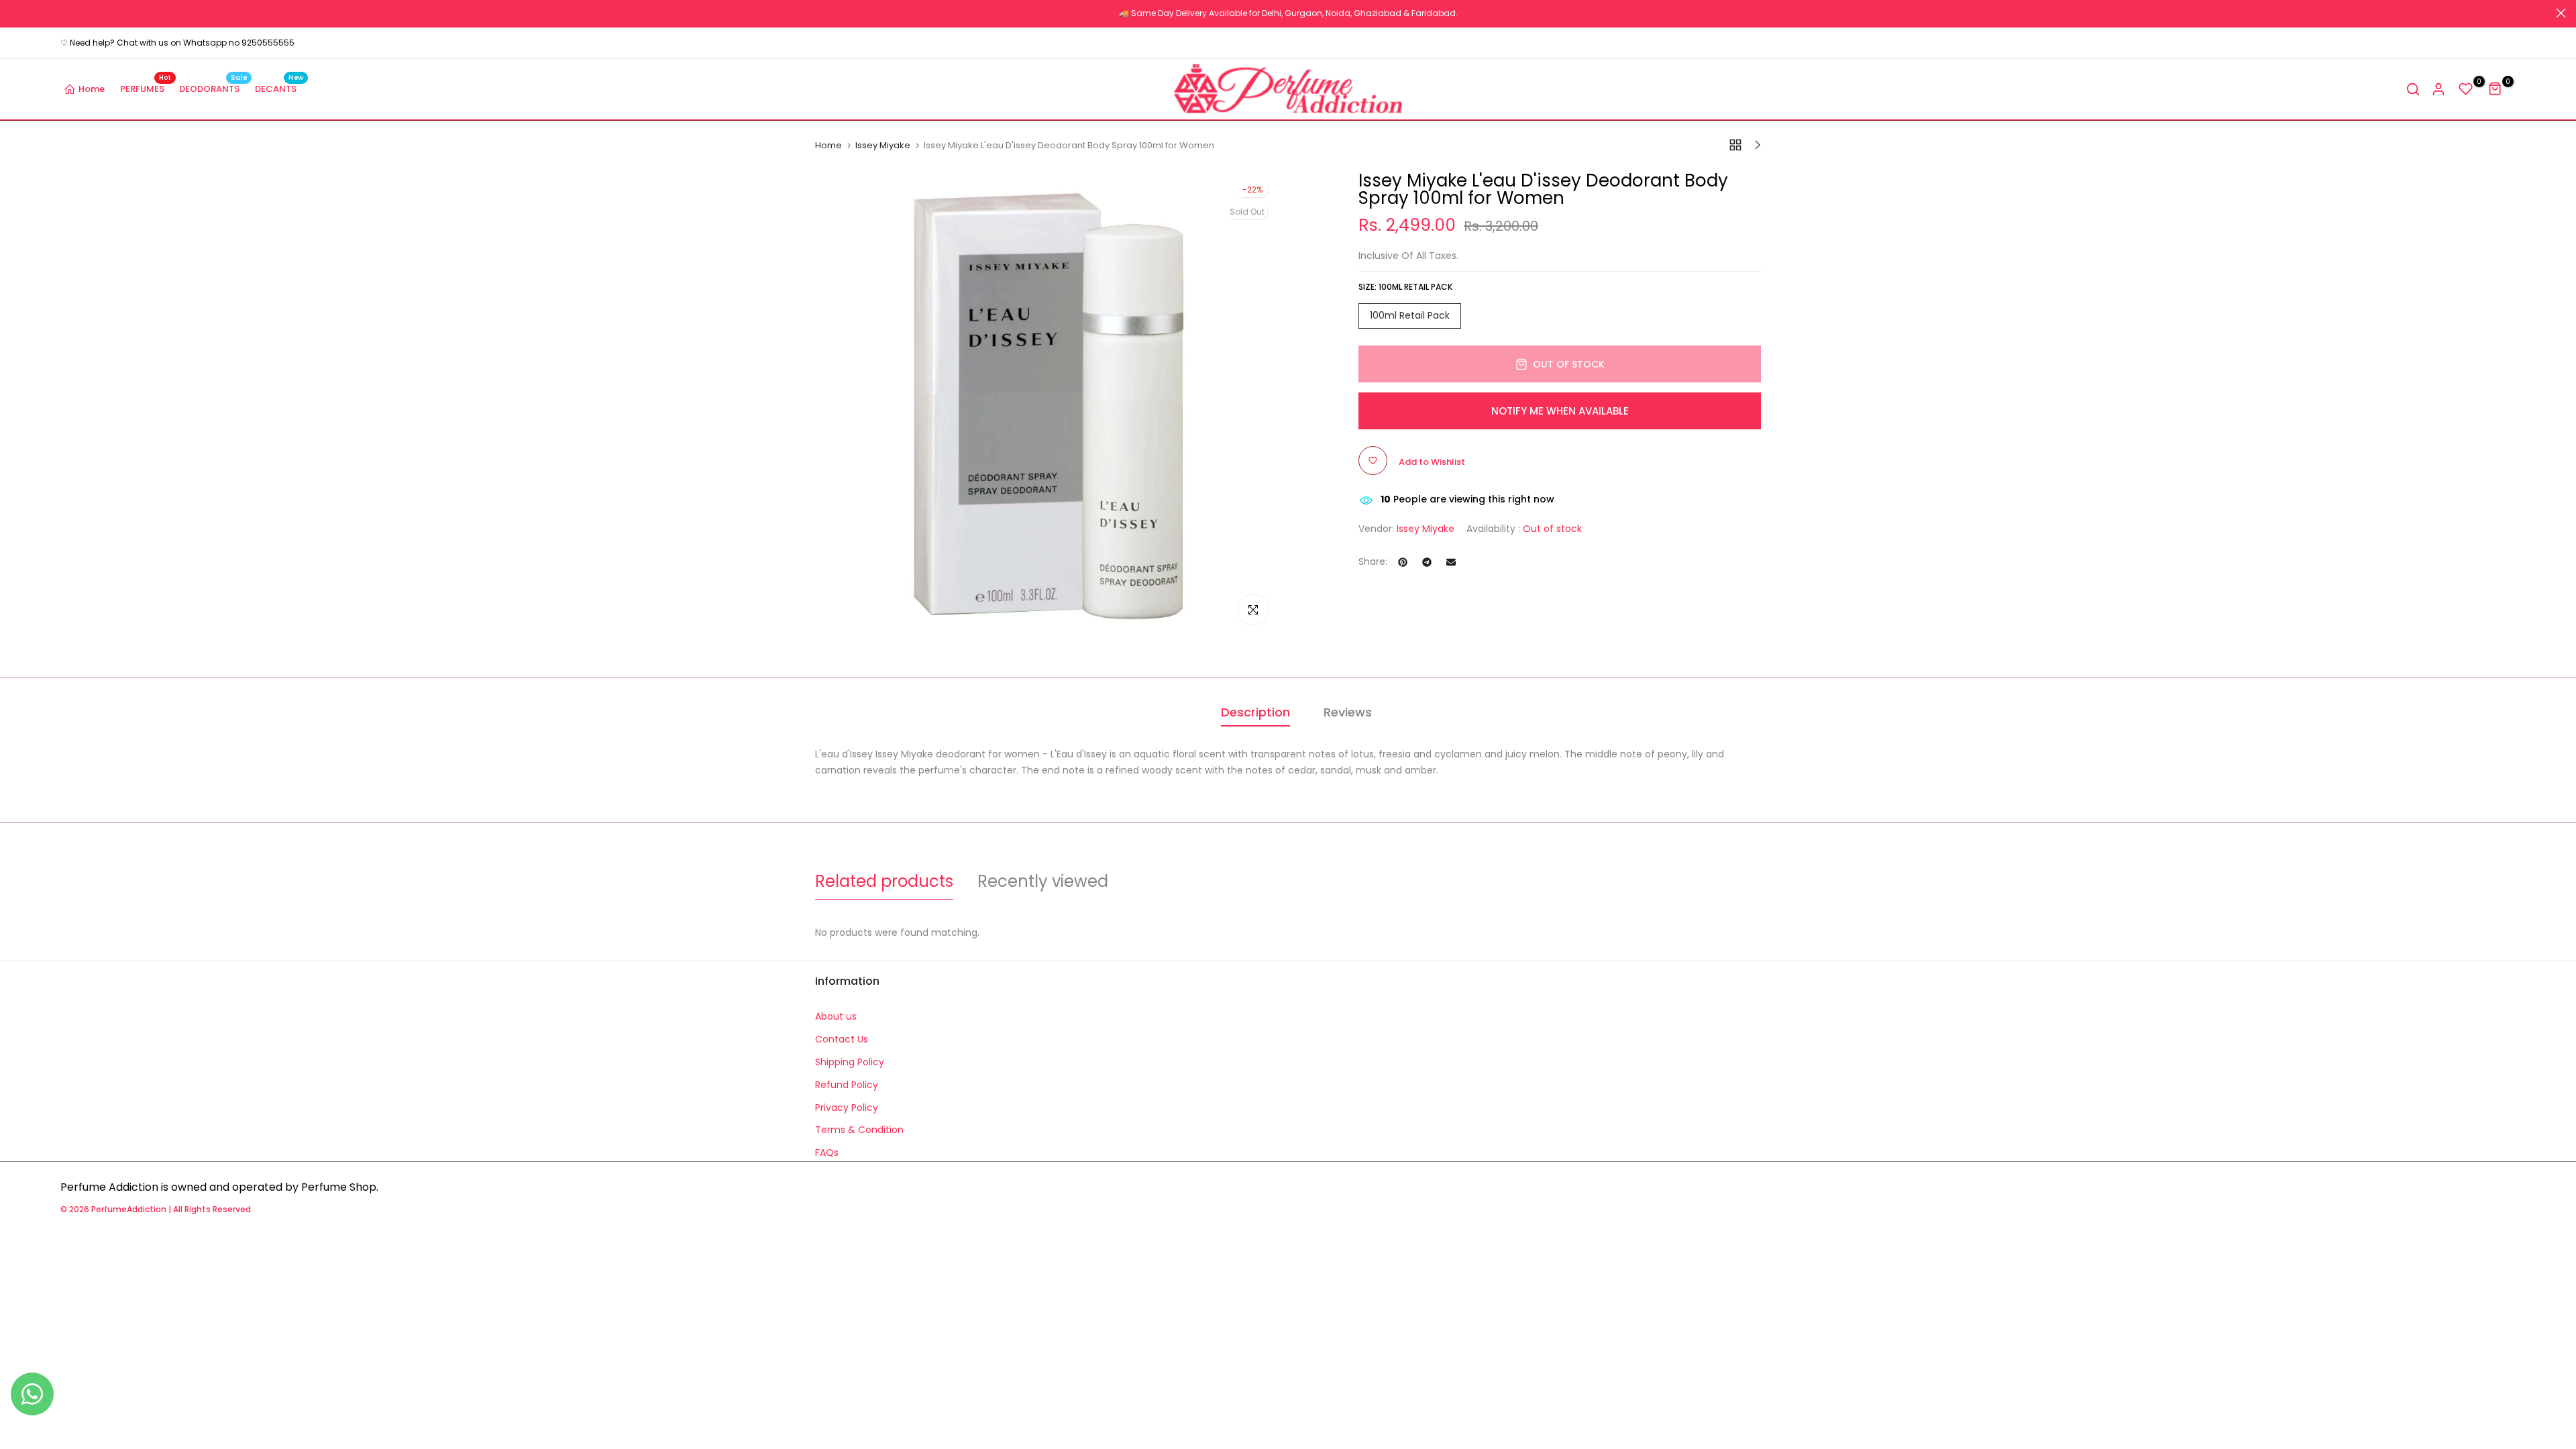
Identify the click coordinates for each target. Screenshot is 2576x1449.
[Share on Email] (1451, 562)
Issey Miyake (883, 146)
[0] (2466, 89)
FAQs (827, 1152)
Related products (884, 881)
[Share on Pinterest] (1403, 562)
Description (1255, 712)
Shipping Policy (850, 1062)
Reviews (1348, 712)
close (15, 13)
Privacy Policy (847, 1108)
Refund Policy (847, 1085)
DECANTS (279, 88)
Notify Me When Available (1560, 411)
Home (92, 89)
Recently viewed (1043, 881)
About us (836, 1016)
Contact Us (842, 1039)
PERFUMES (146, 88)
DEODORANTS (213, 88)
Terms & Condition (859, 1130)
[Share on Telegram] (1427, 562)
